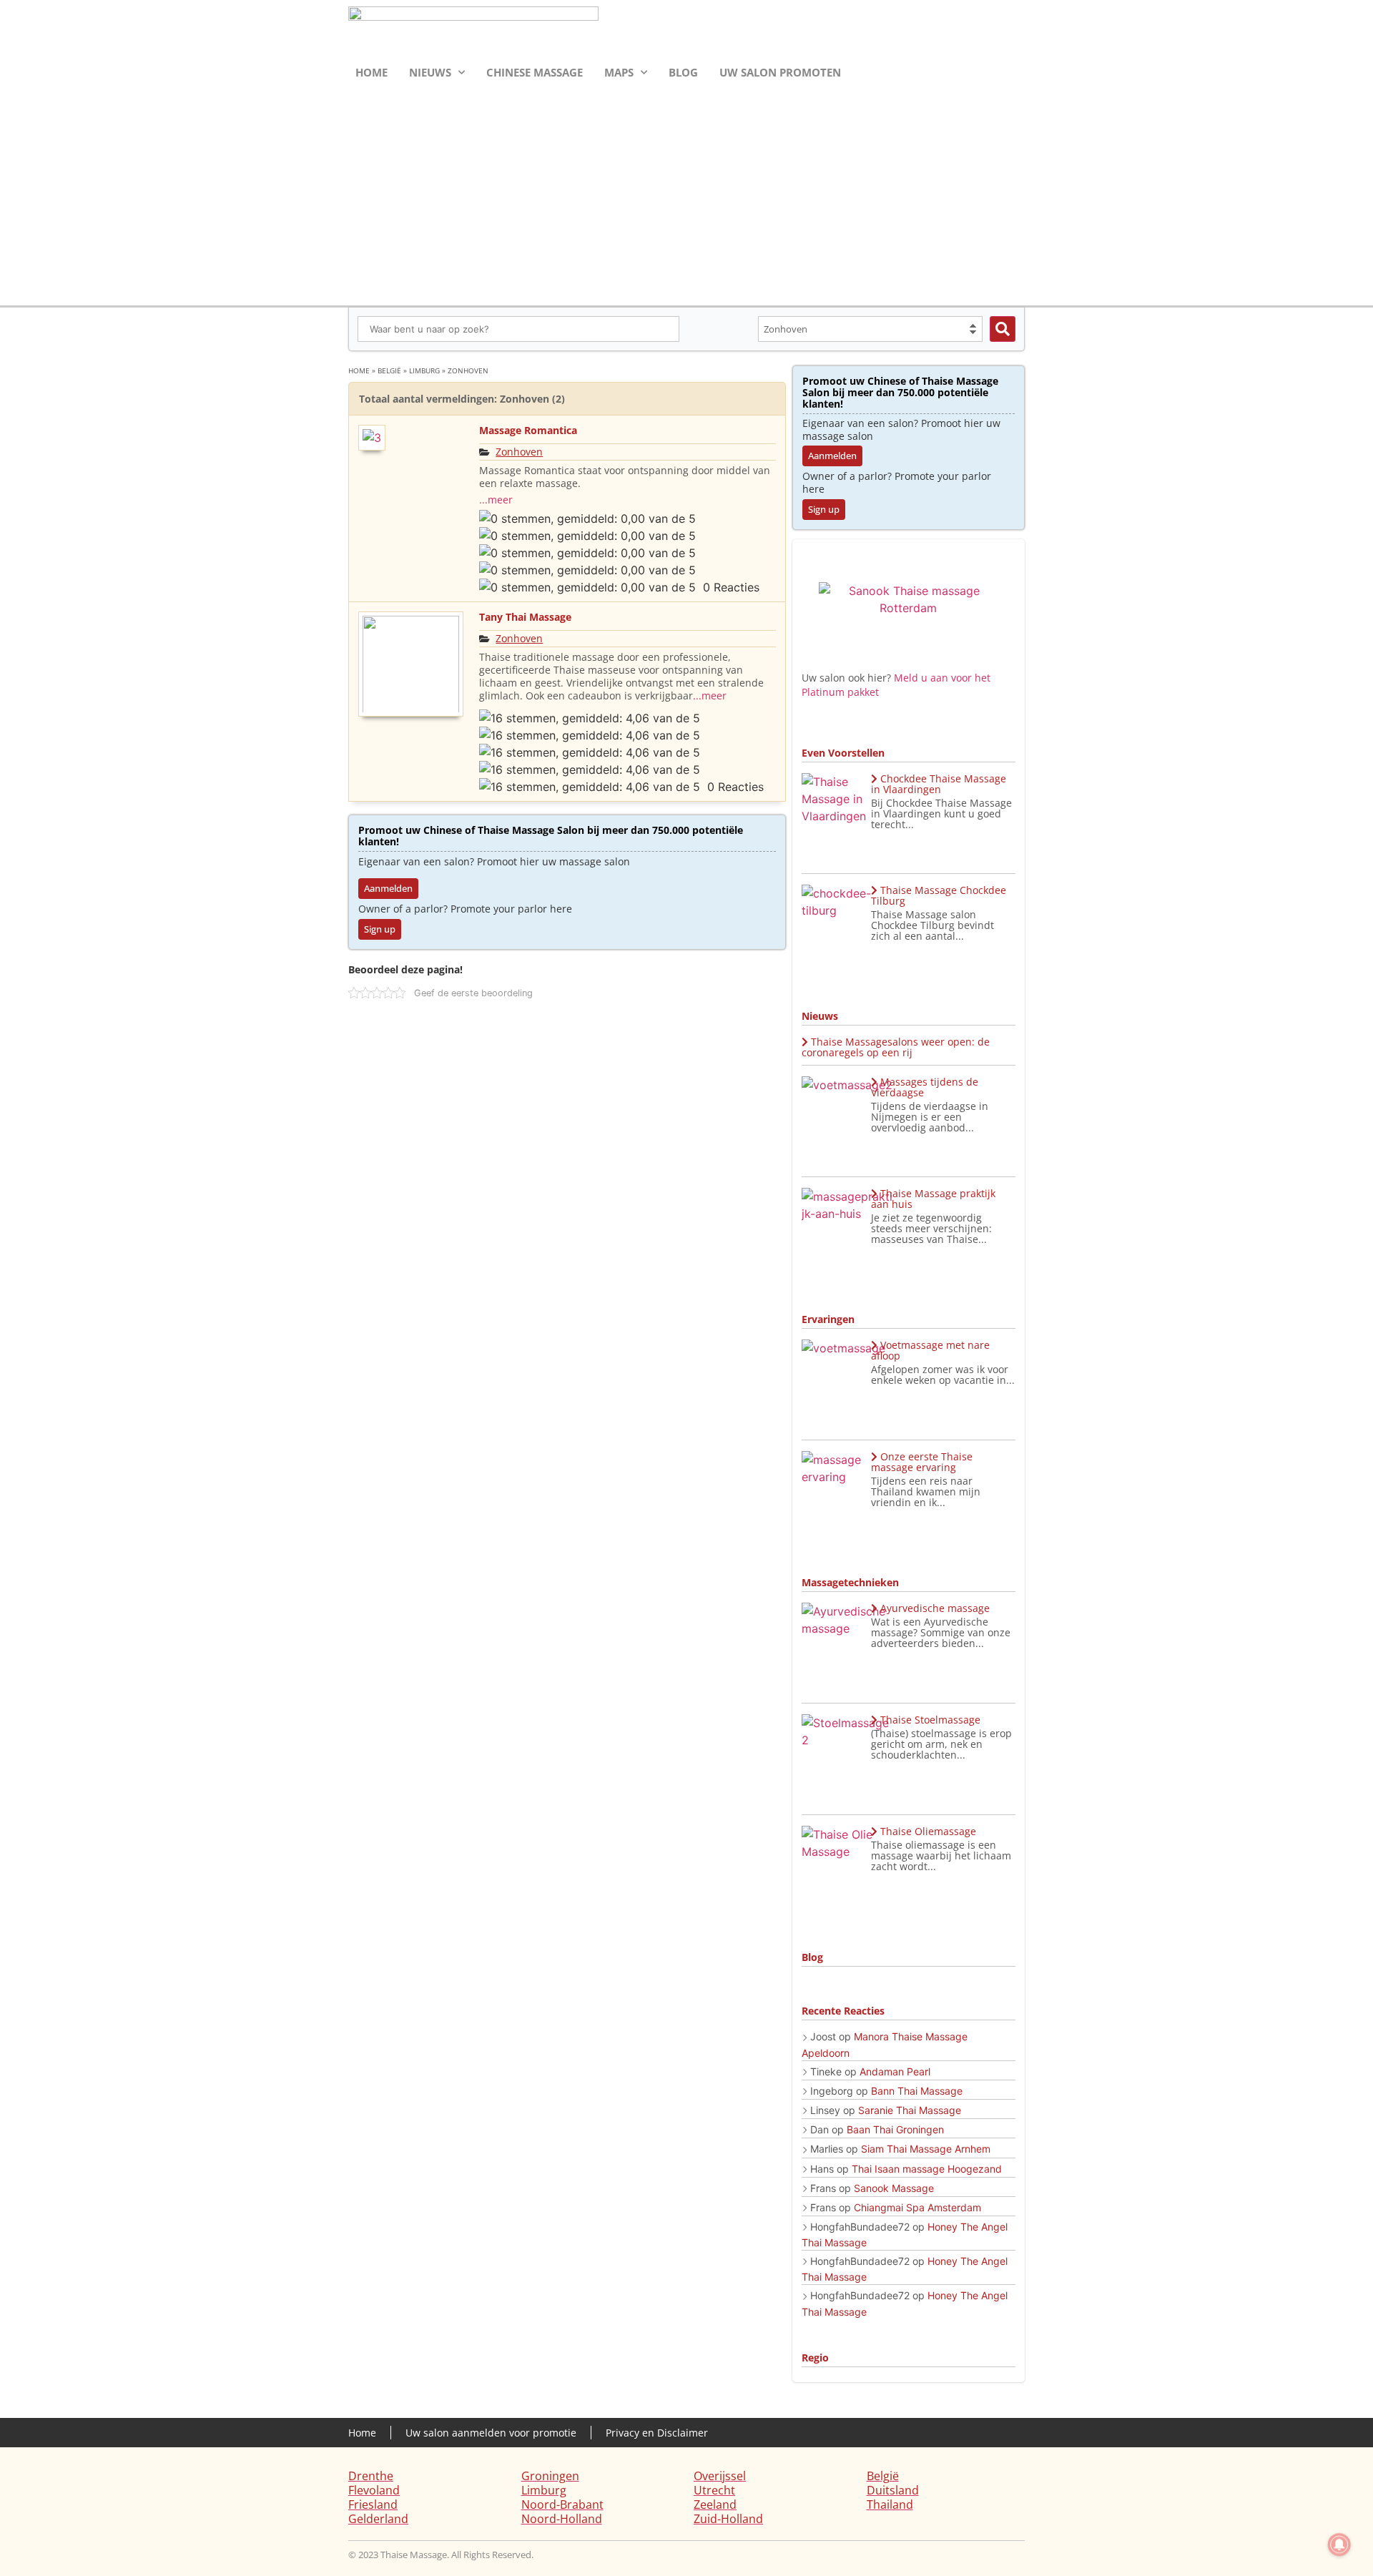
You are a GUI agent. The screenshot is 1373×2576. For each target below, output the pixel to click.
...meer (496, 500)
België (389, 370)
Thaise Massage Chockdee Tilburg (939, 895)
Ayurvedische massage (935, 1608)
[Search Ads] (1003, 329)
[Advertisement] (686, 192)
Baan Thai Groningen (895, 2129)
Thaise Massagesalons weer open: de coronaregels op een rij (896, 1047)
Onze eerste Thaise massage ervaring (922, 1462)
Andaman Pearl (895, 2071)
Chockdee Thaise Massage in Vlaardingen (939, 784)
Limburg (424, 370)
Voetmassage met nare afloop (930, 1350)
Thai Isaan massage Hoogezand (927, 2169)
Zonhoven (519, 452)
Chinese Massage (535, 72)
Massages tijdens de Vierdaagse (925, 1087)
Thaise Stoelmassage (930, 1720)
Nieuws (430, 72)
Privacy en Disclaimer (657, 2433)
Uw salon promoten (780, 72)
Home (371, 72)
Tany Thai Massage (525, 617)
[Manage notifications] (1339, 2545)
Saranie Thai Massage (910, 2110)
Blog (683, 72)
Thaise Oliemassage (928, 1831)
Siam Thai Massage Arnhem (926, 2149)
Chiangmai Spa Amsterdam (917, 2207)
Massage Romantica (528, 430)
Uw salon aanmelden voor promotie (491, 2433)
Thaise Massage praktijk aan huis (933, 1199)
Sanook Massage (894, 2188)
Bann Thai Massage (917, 2091)
